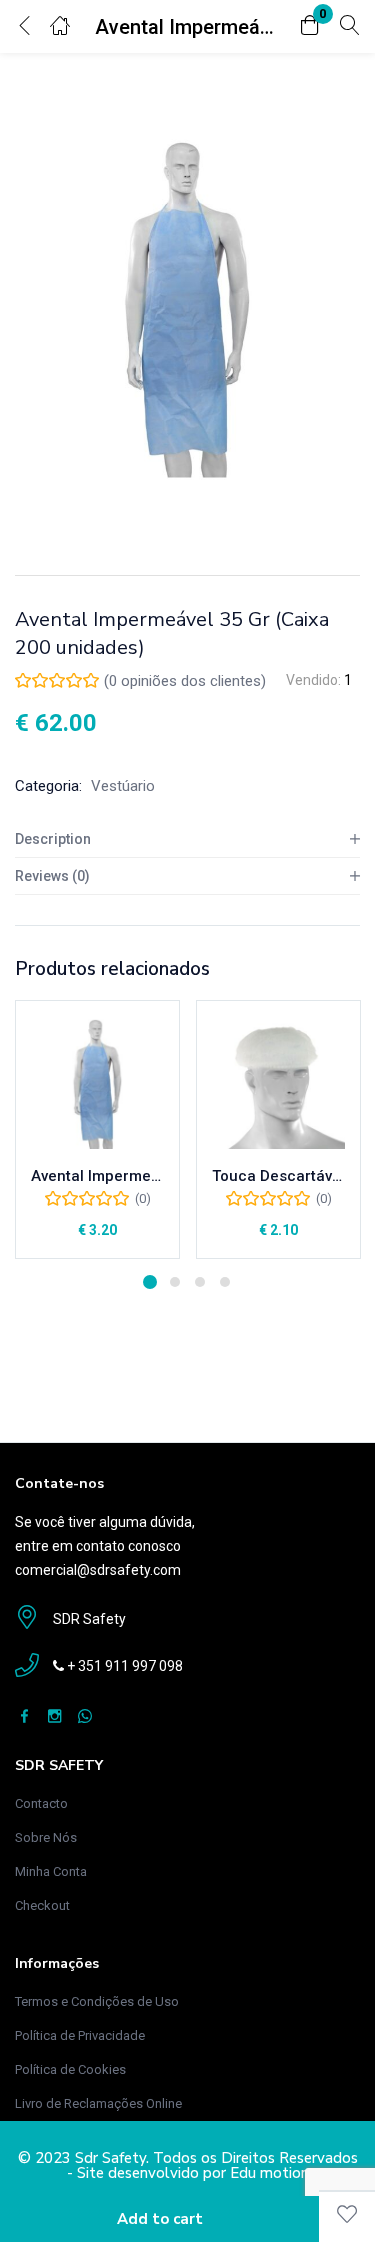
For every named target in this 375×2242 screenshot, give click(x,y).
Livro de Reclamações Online (98, 2103)
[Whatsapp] (84, 1715)
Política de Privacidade (80, 2035)
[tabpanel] (97, 1129)
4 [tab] (225, 1282)
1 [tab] (150, 1282)
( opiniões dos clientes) (185, 681)
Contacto (41, 1803)
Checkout (42, 1905)
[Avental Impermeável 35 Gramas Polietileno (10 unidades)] (97, 1082)
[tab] (187, 839)
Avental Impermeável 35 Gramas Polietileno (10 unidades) (97, 1176)
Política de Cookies (70, 2069)
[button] (310, 26)
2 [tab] (175, 1282)
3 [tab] (200, 1282)
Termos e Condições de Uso (97, 2001)
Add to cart (160, 2219)
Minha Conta (51, 1871)
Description (53, 839)
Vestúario (123, 786)
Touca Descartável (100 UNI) (278, 1176)
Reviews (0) (52, 876)
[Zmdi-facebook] (24, 1715)
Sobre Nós (46, 1837)
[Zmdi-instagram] (54, 1715)
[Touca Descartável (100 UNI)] (278, 1082)
